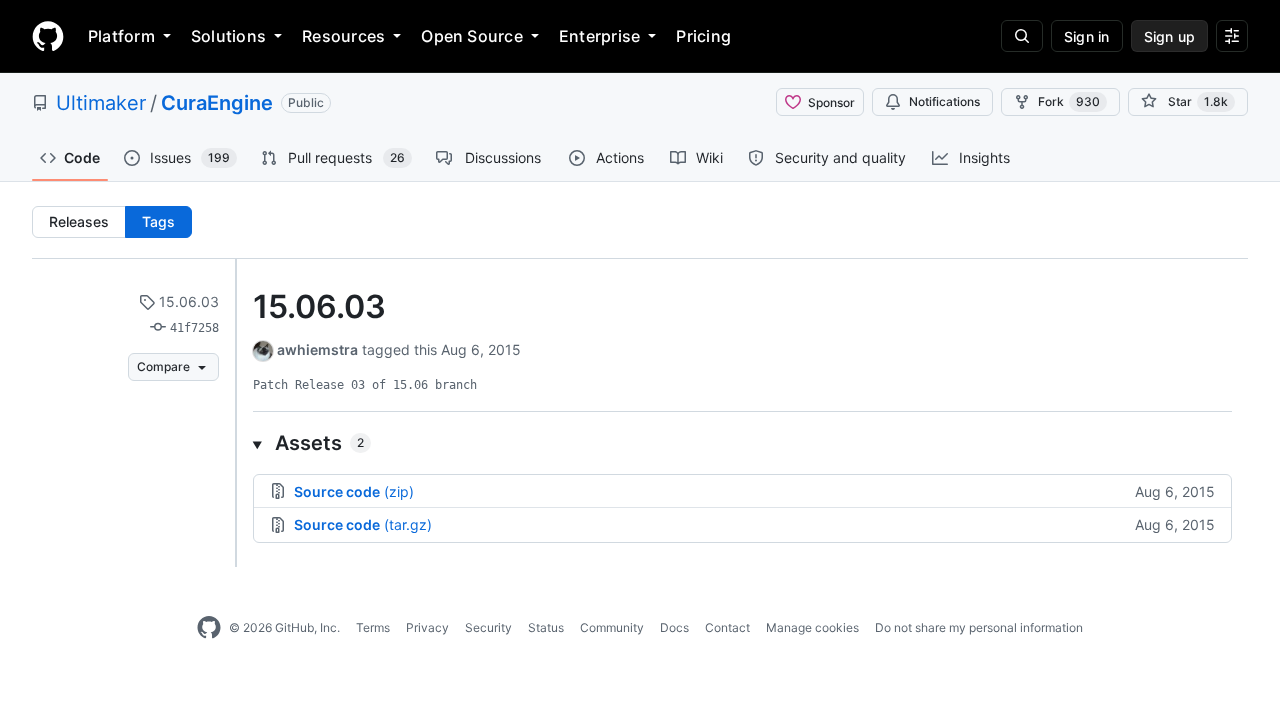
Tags (158, 221)
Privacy (427, 627)
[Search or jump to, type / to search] (1022, 36)
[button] (742, 443)
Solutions (228, 36)
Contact (727, 627)
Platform (121, 36)
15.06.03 (187, 301)
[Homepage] (48, 36)
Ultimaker (101, 103)
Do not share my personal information (979, 627)
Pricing (703, 36)
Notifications (944, 101)
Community (612, 627)
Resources (343, 36)
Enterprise (599, 36)
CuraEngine (217, 103)
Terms (373, 627)
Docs (674, 627)
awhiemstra (317, 349)
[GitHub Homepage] (209, 628)
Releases (79, 221)
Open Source (472, 36)
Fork (1069, 101)
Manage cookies (812, 627)
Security (488, 627)
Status (546, 627)
